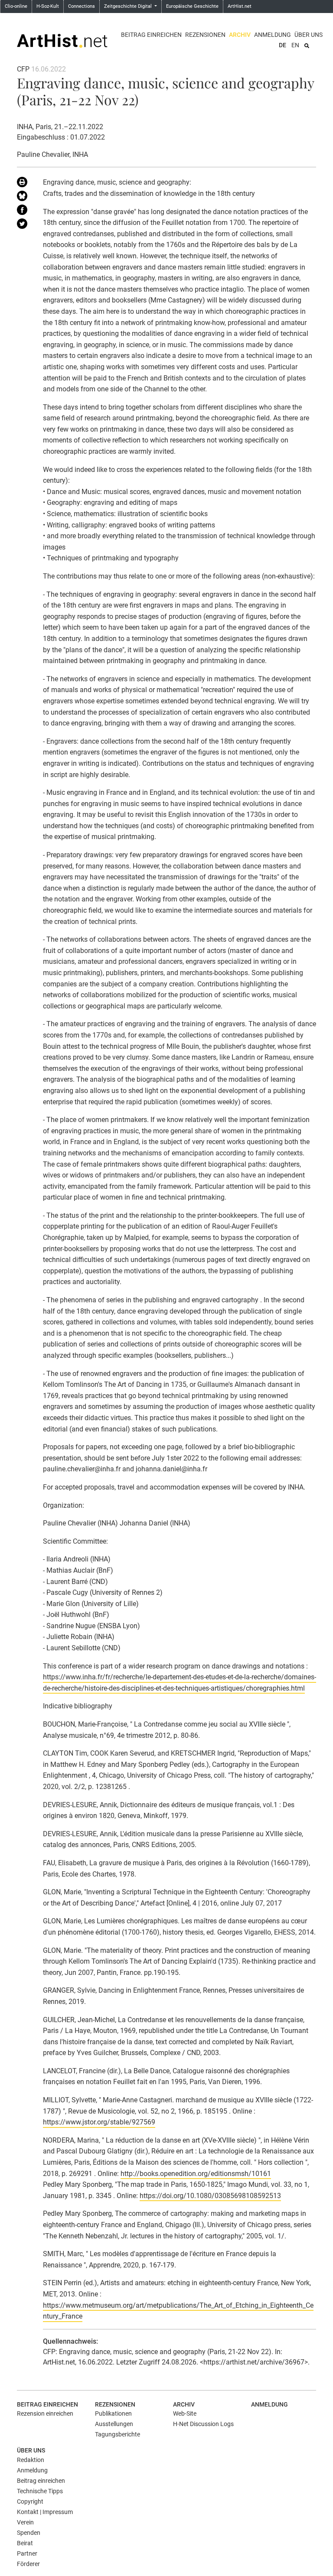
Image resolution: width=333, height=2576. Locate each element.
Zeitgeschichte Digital (129, 6)
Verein (25, 2522)
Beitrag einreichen (151, 35)
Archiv (240, 35)
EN (295, 45)
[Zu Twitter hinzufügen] (23, 225)
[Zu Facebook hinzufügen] (23, 211)
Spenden (29, 2533)
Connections (82, 6)
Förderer (28, 2564)
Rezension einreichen (45, 2413)
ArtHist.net (240, 6)
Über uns (309, 35)
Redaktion (31, 2460)
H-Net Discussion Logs (203, 2424)
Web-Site (185, 2413)
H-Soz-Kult (48, 6)
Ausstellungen (114, 2424)
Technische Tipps (40, 2491)
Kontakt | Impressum (45, 2512)
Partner (27, 2553)
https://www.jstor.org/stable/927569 (99, 2122)
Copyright (30, 2501)
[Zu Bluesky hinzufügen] (23, 198)
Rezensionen (205, 35)
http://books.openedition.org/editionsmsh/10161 (196, 2174)
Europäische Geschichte (192, 6)
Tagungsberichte (118, 2434)
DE (282, 45)
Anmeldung (273, 35)
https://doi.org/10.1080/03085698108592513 (210, 2196)
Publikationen (113, 2413)
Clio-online (16, 6)
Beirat (25, 2543)
